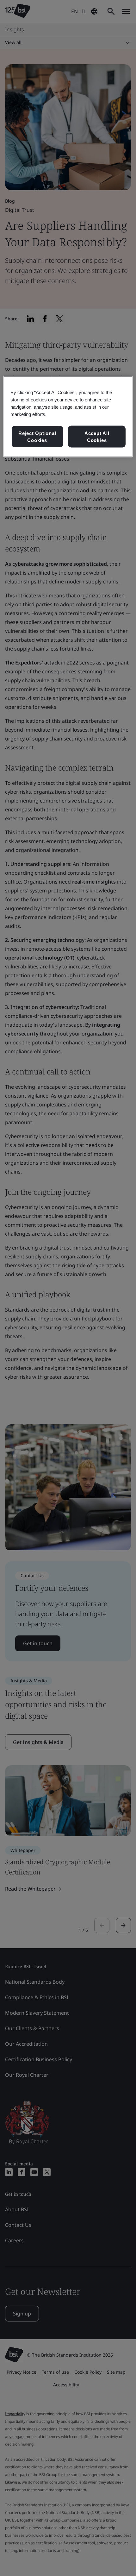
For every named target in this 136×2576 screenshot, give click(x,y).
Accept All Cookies (97, 437)
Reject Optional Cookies (37, 437)
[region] (68, 417)
